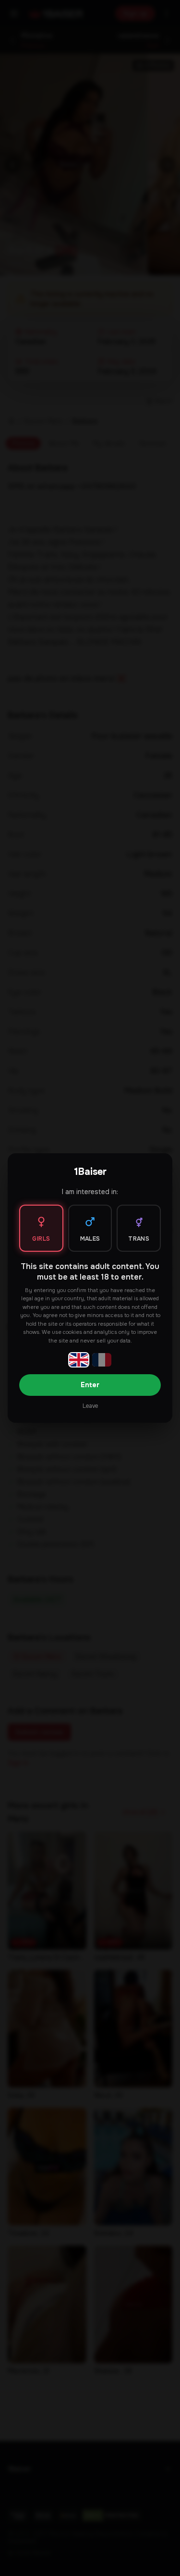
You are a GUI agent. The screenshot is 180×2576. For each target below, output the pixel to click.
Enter (90, 1385)
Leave (90, 1406)
